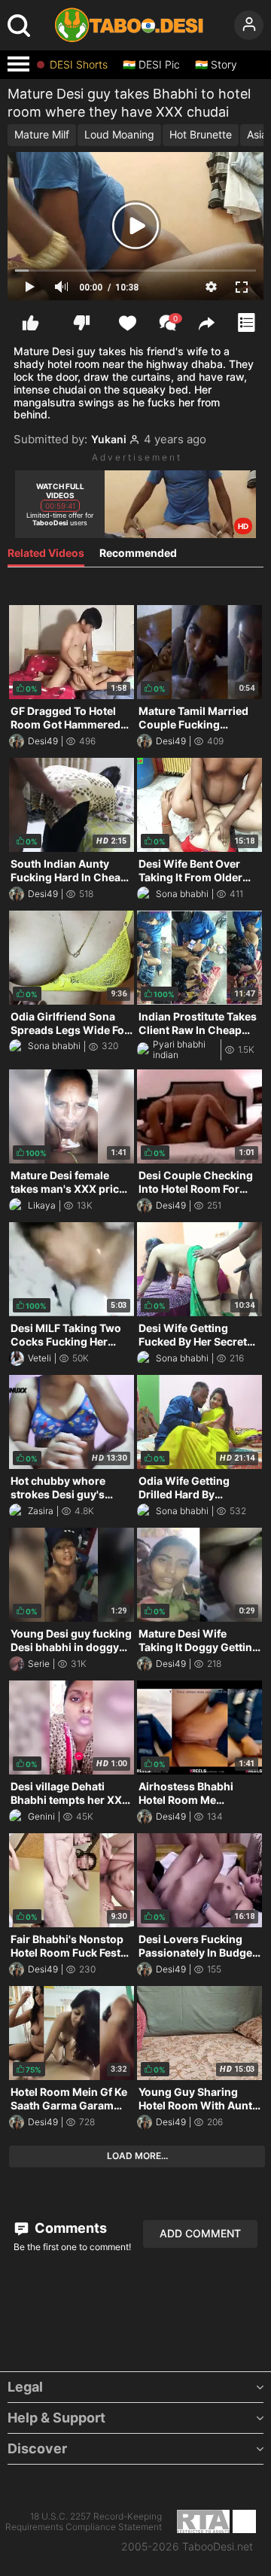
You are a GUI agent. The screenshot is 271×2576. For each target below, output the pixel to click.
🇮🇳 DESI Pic (151, 65)
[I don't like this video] (82, 323)
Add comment (200, 2233)
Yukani (109, 439)
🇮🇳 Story (216, 65)
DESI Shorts (79, 65)
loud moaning (119, 134)
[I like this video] (30, 323)
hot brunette (201, 134)
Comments (69, 2228)
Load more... (137, 2156)
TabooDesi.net (218, 2547)
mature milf (42, 134)
